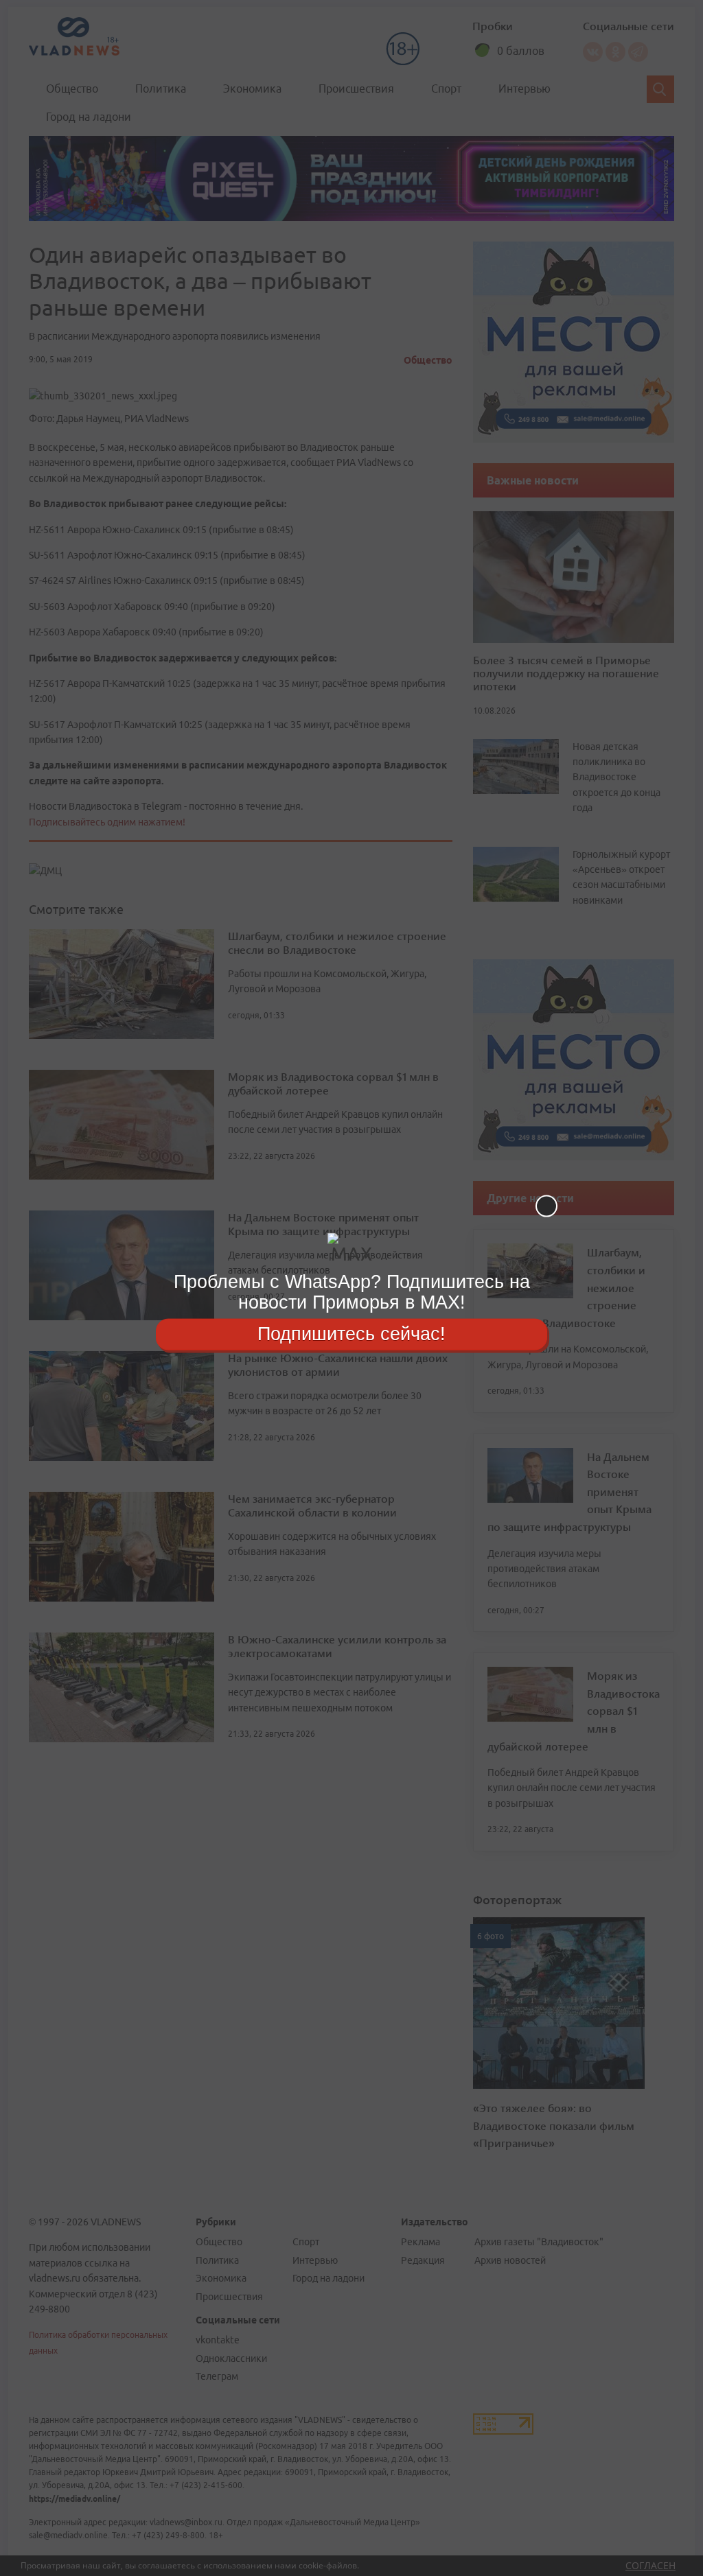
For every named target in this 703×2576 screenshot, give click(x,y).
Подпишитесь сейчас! (351, 1334)
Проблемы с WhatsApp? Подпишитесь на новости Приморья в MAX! (352, 1292)
